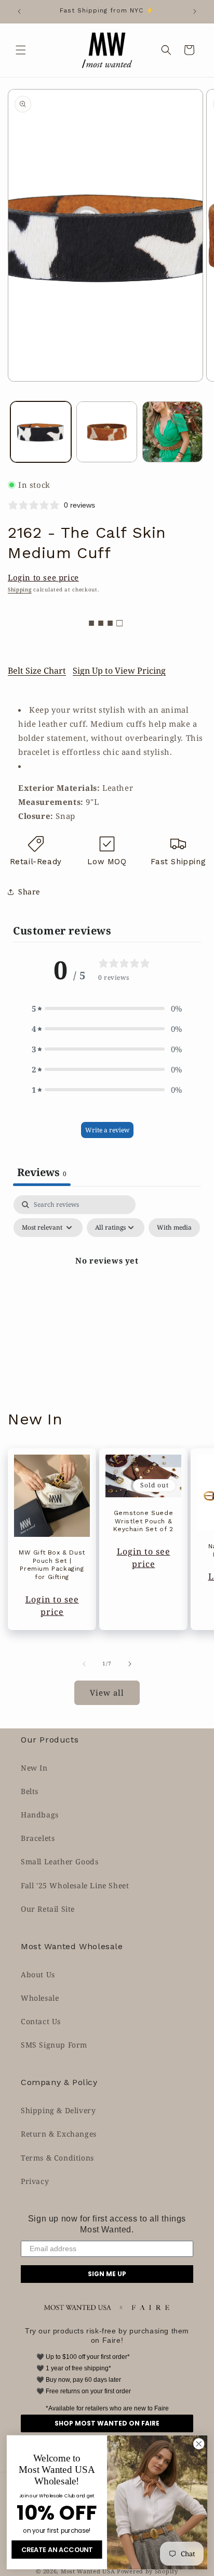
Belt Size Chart (37, 671)
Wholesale (40, 1998)
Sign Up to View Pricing (119, 671)
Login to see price (43, 577)
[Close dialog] (199, 2444)
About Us (38, 1974)
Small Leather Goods (59, 1861)
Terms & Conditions (57, 2158)
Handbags (40, 1815)
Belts (30, 1791)
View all (107, 1693)
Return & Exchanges (59, 2134)
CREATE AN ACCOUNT (57, 2549)
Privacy (35, 2181)
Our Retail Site (48, 1909)
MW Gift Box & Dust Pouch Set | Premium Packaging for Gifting (52, 1565)
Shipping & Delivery (58, 2110)
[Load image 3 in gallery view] (173, 432)
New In (34, 1768)
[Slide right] (130, 1664)
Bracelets (38, 1838)
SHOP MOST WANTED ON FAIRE (107, 2423)
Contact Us (41, 2021)
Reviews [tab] (42, 1172)
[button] (21, 50)
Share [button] (29, 892)
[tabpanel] (107, 1284)
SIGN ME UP (107, 2274)
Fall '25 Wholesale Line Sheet (75, 1885)
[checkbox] (174, 1228)
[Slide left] (84, 1664)
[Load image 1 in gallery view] (41, 432)
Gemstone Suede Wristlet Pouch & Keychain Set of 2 (143, 1521)
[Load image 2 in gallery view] (107, 432)
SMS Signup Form (54, 2045)
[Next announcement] (195, 11)
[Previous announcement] (19, 11)
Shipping (20, 589)
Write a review (107, 1130)
